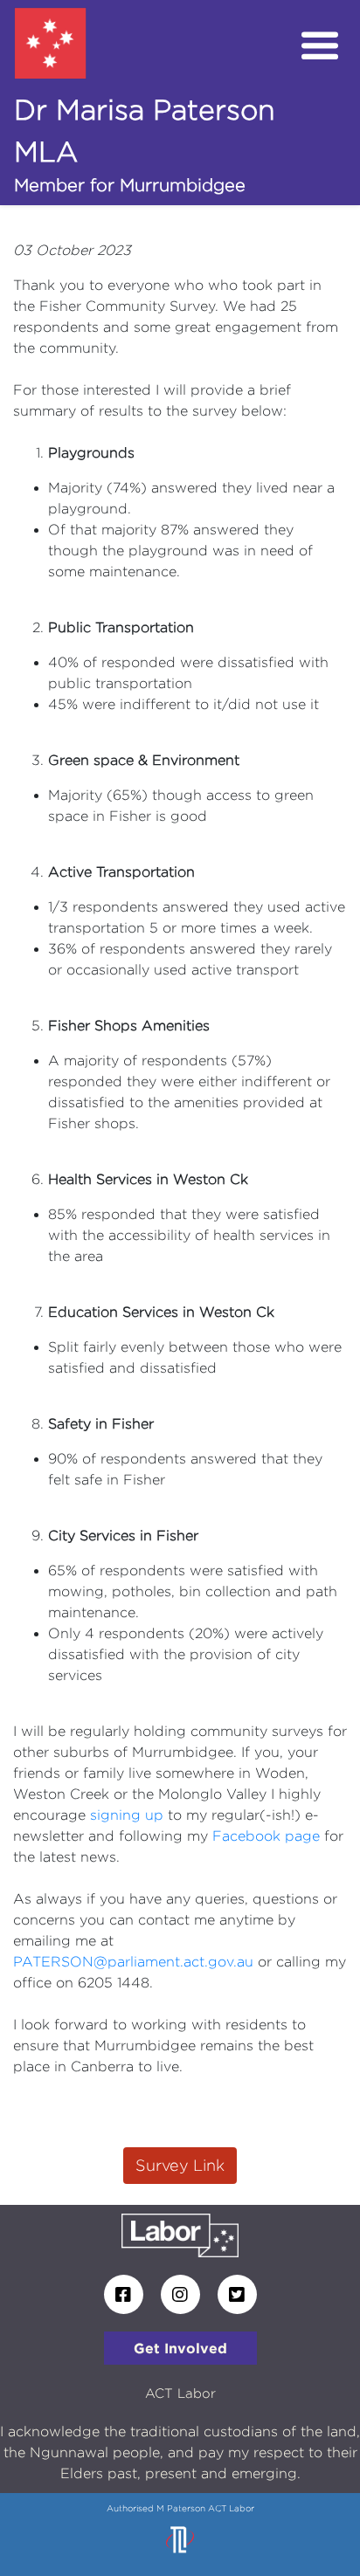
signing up (127, 1815)
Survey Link (180, 2165)
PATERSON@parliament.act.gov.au (133, 1962)
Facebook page (266, 1836)
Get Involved (180, 2348)
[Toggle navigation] (320, 46)
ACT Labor (180, 2393)
